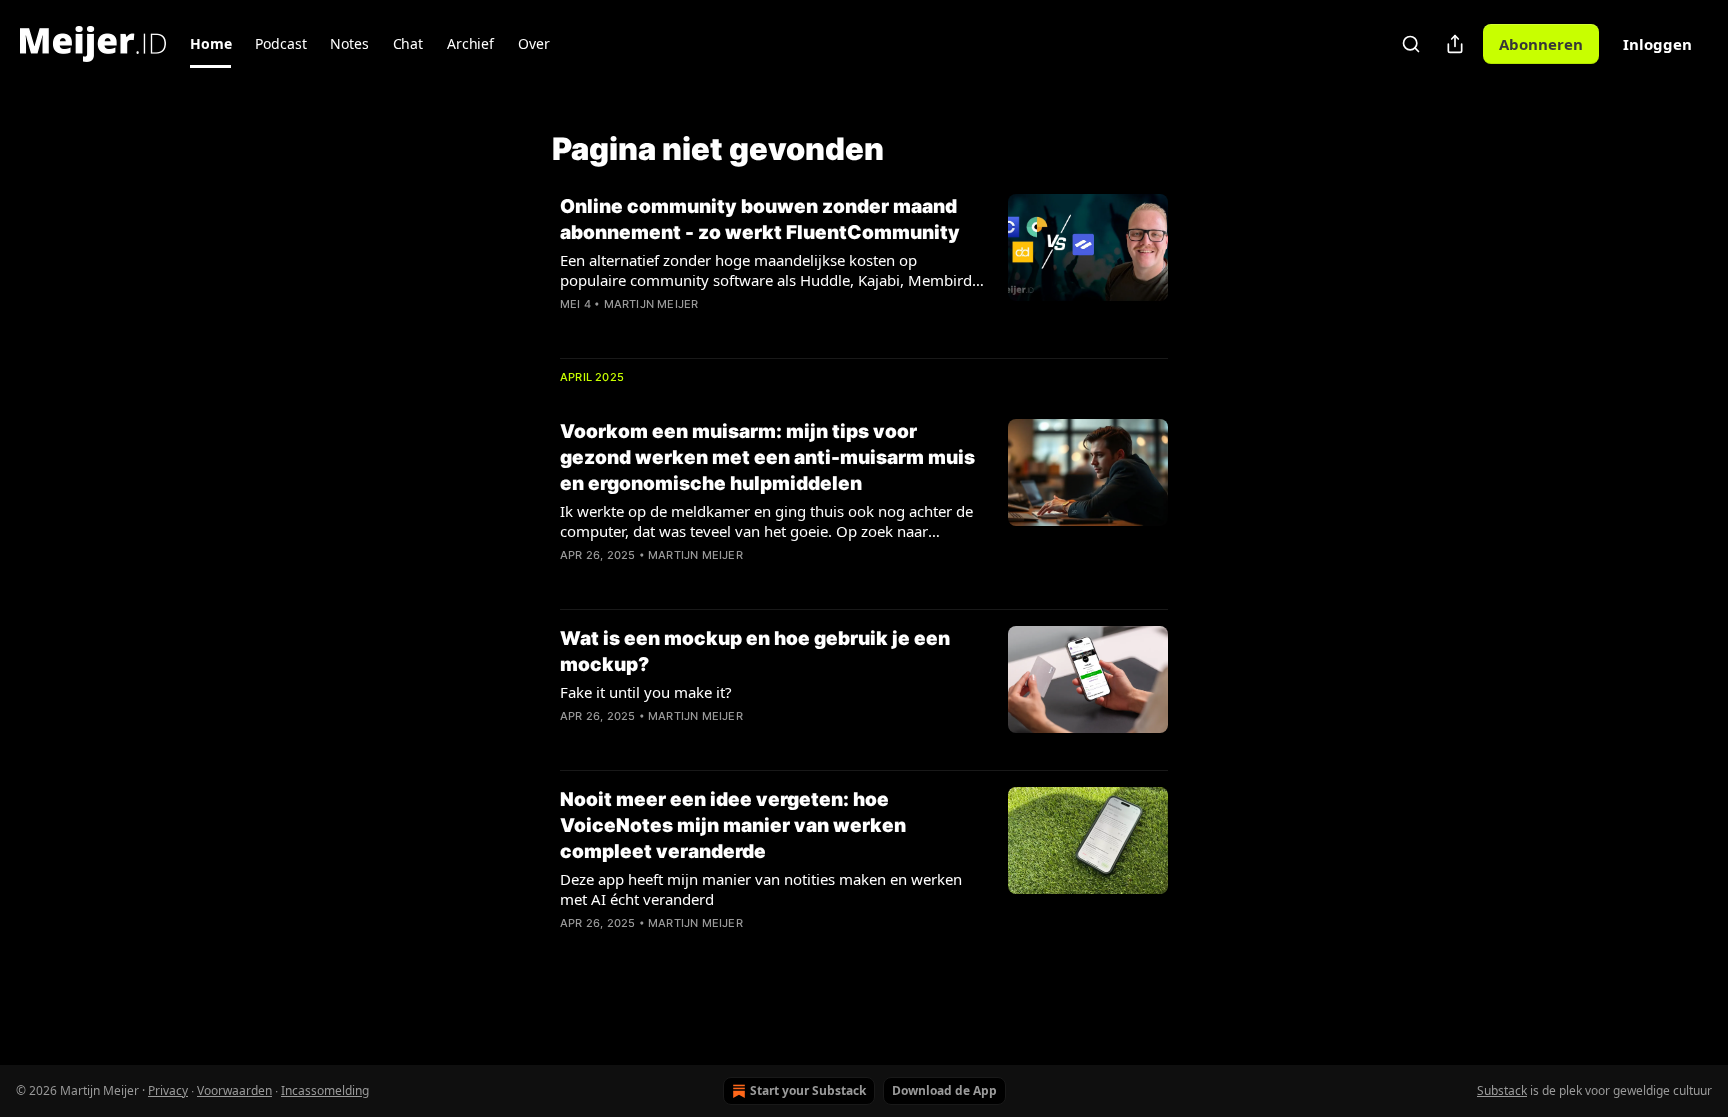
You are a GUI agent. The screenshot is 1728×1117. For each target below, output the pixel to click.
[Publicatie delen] (1455, 44)
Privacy (168, 1090)
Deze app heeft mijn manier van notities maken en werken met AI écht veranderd (761, 889)
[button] (210, 44)
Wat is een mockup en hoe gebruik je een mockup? (755, 651)
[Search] (1411, 44)
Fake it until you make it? (646, 692)
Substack (1502, 1090)
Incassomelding (325, 1090)
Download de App (944, 1090)
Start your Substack (808, 1090)
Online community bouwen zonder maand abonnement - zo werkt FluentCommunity (760, 219)
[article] (864, 268)
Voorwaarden (234, 1090)
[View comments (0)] (702, 330)
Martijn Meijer (651, 304)
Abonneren (1541, 44)
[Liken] (573, 330)
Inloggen (1657, 44)
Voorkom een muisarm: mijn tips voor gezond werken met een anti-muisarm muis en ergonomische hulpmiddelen (767, 457)
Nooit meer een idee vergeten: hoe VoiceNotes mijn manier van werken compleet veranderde (733, 825)
